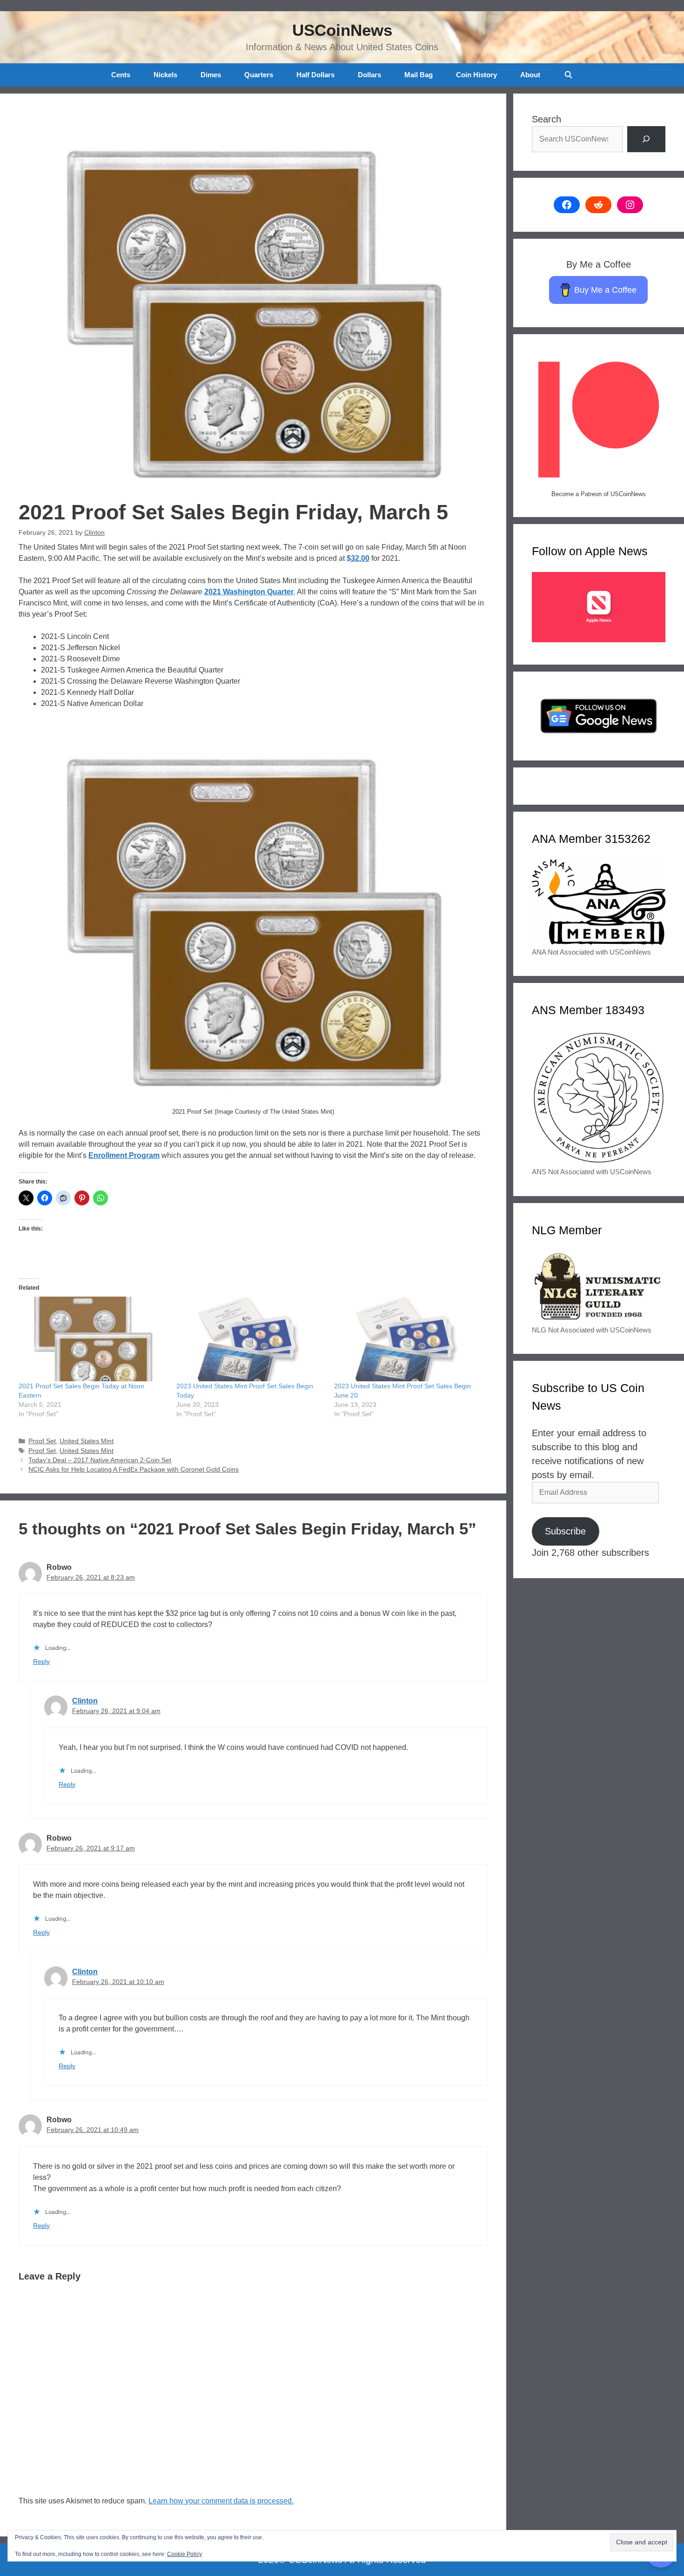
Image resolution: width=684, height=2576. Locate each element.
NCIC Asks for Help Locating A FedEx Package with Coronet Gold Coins (134, 1470)
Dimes (211, 75)
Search (547, 119)
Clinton (85, 1701)
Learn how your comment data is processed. (221, 2501)
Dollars (369, 75)
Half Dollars (315, 75)
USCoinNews (342, 30)
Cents (121, 75)
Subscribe (565, 1531)
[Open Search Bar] (568, 75)
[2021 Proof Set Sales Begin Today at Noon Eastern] (93, 1339)
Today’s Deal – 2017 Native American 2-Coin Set (100, 1460)
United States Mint (87, 1441)
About (530, 75)
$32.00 (358, 558)
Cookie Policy (184, 2554)
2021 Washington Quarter (249, 592)
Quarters (259, 75)
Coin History (476, 75)
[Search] (646, 139)
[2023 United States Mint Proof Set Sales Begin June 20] (408, 1339)
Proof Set (42, 1441)
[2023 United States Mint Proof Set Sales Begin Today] (251, 1339)
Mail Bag (419, 75)
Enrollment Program (124, 1155)
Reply (41, 1662)
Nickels (165, 75)
